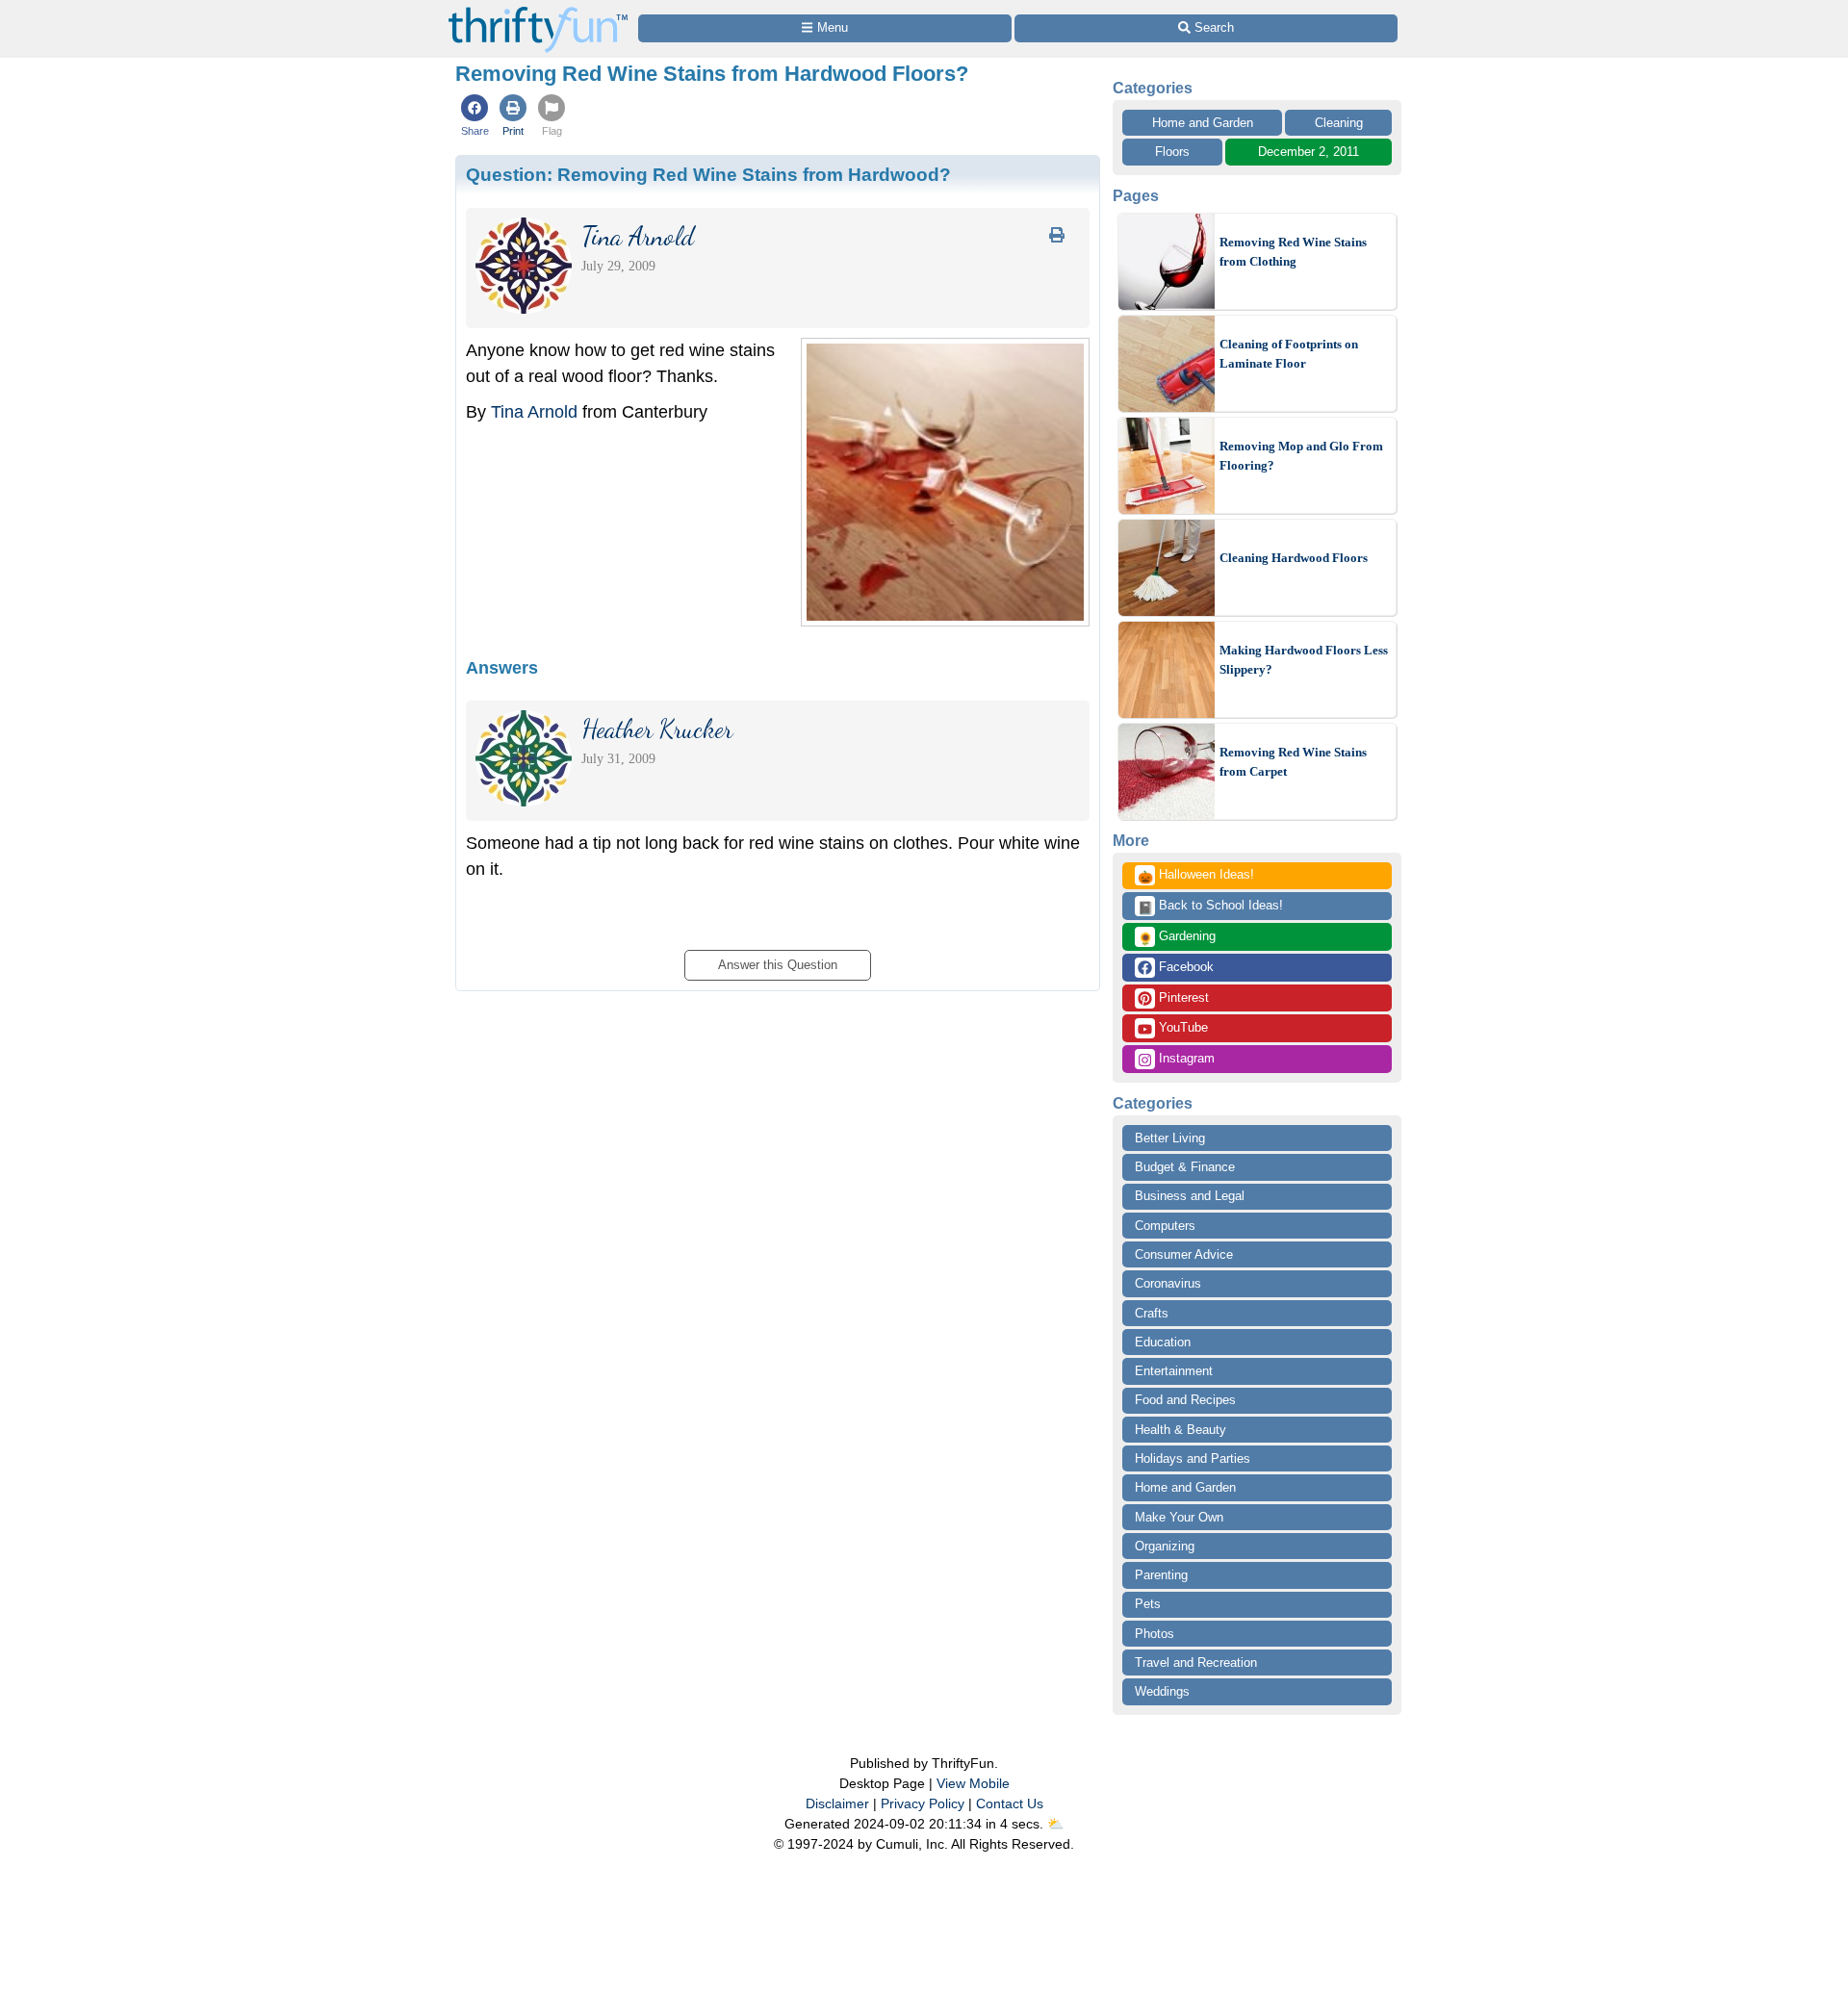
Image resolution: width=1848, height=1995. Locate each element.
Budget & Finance (1185, 1167)
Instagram (1185, 1058)
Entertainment (1174, 1371)
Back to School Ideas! (1210, 907)
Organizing (1165, 1546)
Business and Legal (1190, 1196)
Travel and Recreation (1196, 1662)
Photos (1155, 1634)
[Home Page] (538, 11)
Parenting (1161, 1575)
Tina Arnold (534, 412)
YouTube (1181, 1027)
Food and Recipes (1185, 1400)
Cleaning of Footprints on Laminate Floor (1289, 354)
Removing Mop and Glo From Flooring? (1301, 456)
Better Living (1170, 1138)
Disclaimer (837, 1803)
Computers (1165, 1226)
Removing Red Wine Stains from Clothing (1293, 252)
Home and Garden (1203, 123)
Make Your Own (1179, 1517)
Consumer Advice (1184, 1254)
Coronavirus (1168, 1283)
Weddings (1162, 1691)
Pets (1148, 1604)
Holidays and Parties (1193, 1458)
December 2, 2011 (1309, 152)
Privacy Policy (923, 1803)
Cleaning (1339, 123)
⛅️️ (1055, 1824)
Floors (1172, 152)
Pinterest (1182, 997)
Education (1163, 1342)
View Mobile (973, 1783)
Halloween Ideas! (1196, 876)
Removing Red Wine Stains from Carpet (1293, 762)
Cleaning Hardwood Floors (1294, 558)
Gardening (1177, 937)
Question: (708, 174)
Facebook (1184, 967)
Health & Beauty (1181, 1430)
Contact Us (1010, 1803)
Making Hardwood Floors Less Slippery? (1304, 660)
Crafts (1152, 1313)
